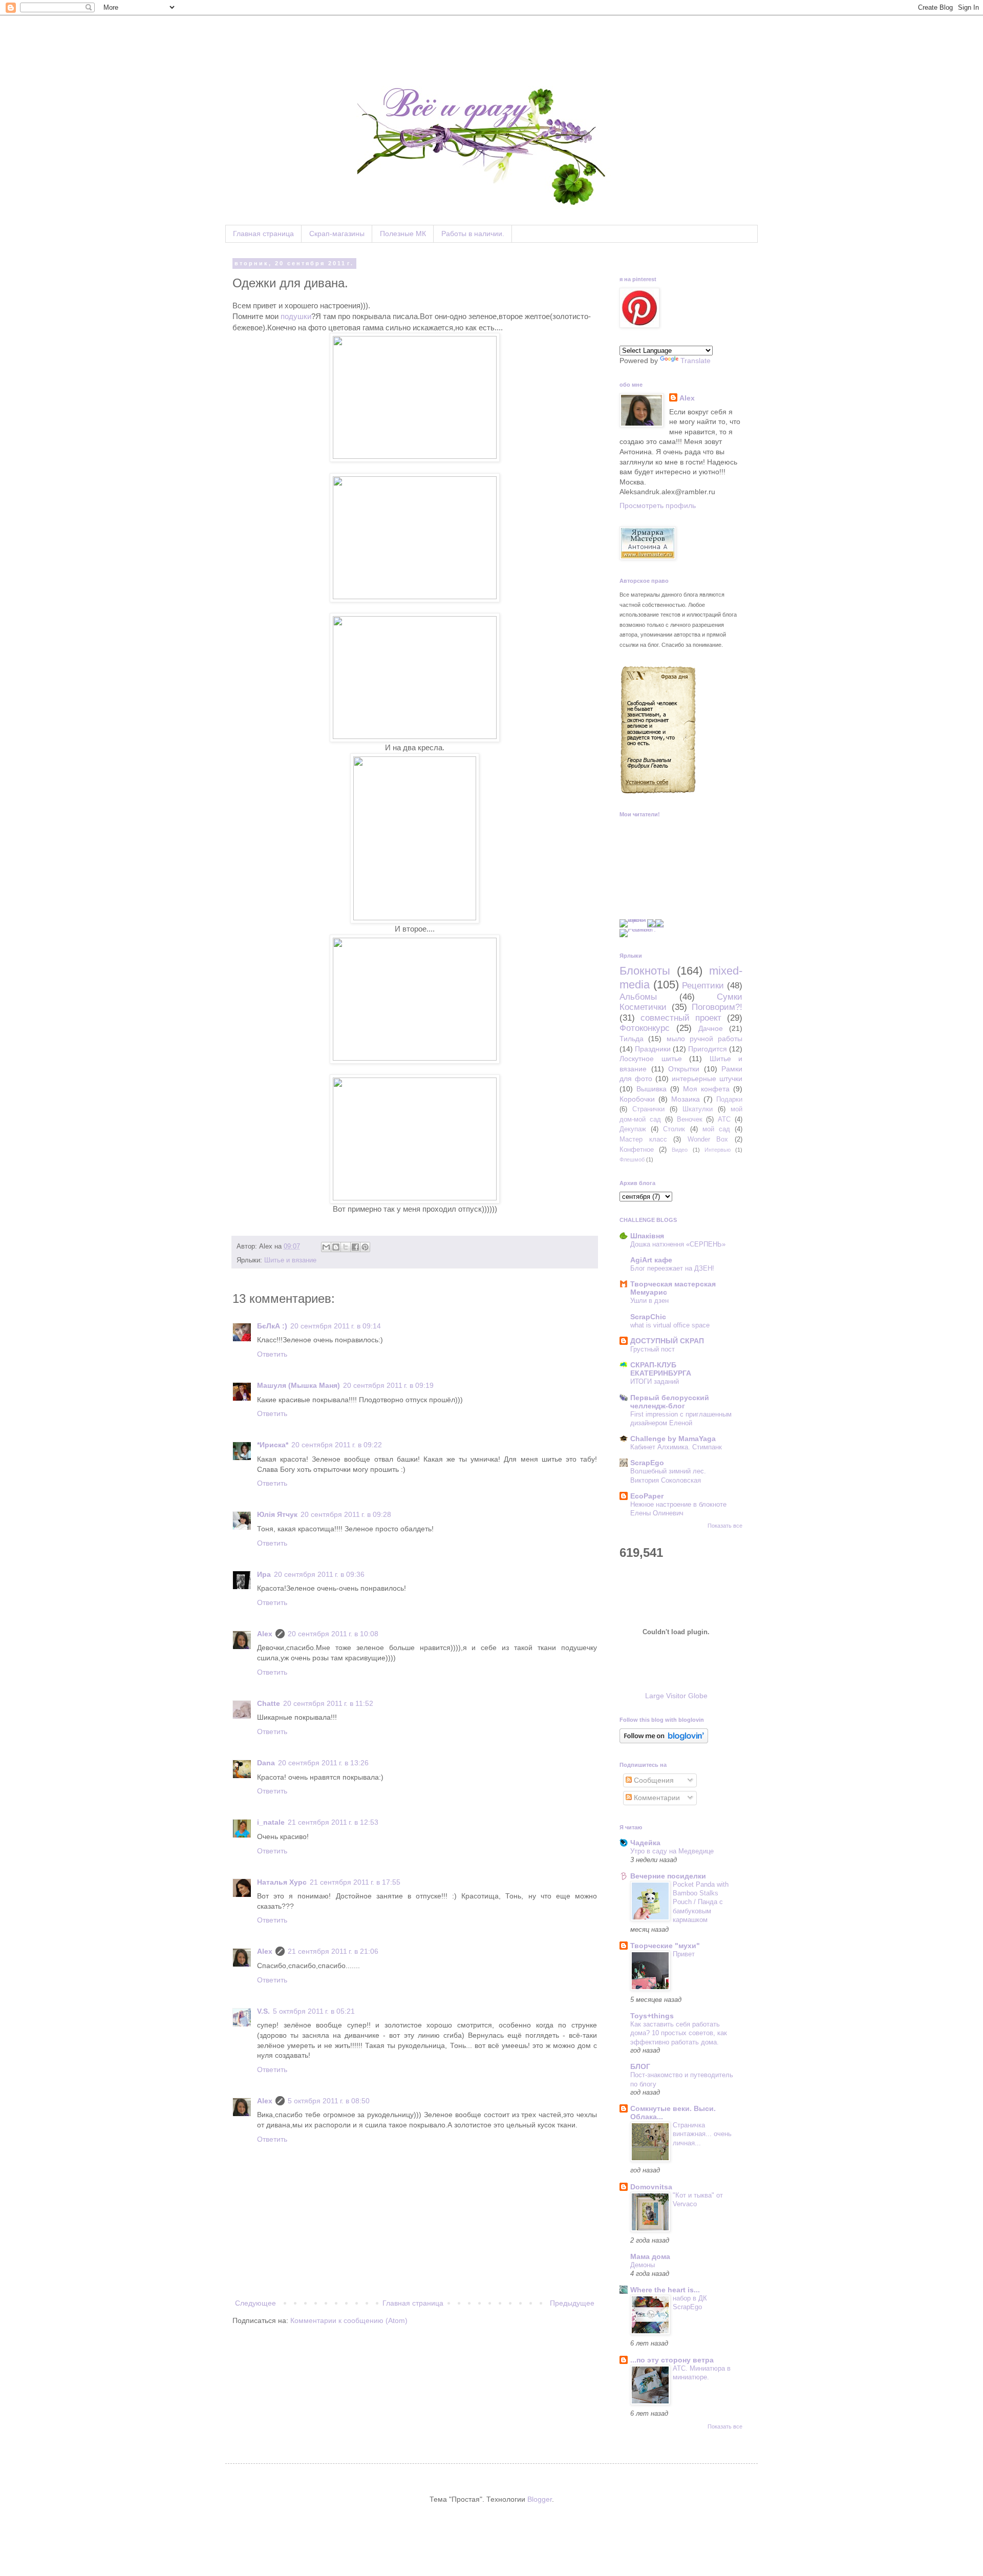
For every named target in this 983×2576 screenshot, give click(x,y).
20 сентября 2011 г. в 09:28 (346, 1514)
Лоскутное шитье (651, 1059)
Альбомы (638, 997)
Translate (696, 361)
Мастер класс (643, 1139)
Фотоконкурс (645, 1028)
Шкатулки (698, 1109)
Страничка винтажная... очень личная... (702, 2134)
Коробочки (637, 1099)
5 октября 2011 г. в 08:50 (329, 2101)
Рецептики (703, 986)
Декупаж (633, 1129)
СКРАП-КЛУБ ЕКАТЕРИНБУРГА (661, 1369)
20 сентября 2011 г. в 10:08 (333, 1634)
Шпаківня (647, 1236)
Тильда (632, 1039)
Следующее (255, 2303)
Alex (265, 1634)
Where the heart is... (665, 2290)
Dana (266, 1763)
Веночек (690, 1120)
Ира (264, 1574)
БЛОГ (640, 2066)
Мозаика (686, 1099)
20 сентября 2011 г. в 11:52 (328, 1703)
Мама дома (650, 2256)
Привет (684, 1954)
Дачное (711, 1028)
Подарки (729, 1100)
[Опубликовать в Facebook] (355, 1247)
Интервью (718, 1150)
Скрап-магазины (337, 234)
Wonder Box (708, 1139)
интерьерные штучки (707, 1079)
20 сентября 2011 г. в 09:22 (337, 1445)
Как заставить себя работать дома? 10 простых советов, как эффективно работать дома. (679, 2033)
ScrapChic (648, 1317)
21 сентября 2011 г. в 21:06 (333, 1951)
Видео (680, 1150)
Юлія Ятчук (277, 1514)
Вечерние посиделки (668, 1876)
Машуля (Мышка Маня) (298, 1385)
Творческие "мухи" (665, 1946)
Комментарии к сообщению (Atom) (349, 2320)
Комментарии (656, 1798)
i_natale (271, 1822)
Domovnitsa (651, 2187)
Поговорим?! (717, 1007)
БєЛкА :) (272, 1326)
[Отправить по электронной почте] (326, 1247)
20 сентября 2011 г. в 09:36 (319, 1574)
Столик (674, 1129)
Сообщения (653, 1780)
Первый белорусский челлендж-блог (670, 1402)
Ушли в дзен (649, 1301)
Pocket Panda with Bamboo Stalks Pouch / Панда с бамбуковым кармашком (701, 1902)
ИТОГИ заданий (655, 1381)
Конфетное (637, 1150)
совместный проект (681, 1018)
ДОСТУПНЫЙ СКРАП (667, 1341)
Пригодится (708, 1049)
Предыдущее (572, 2303)
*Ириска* (273, 1445)
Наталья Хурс (282, 1882)
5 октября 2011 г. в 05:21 (314, 2011)
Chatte (269, 1703)
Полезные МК (403, 234)
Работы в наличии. (473, 234)
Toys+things (652, 2016)
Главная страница (263, 234)
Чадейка (645, 1843)
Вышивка (651, 1089)
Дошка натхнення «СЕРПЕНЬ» (678, 1244)
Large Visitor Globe (676, 1696)
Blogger (540, 2499)
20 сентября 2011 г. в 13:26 (323, 1763)
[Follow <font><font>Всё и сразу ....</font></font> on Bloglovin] (664, 1741)
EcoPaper (647, 1496)
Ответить (272, 1354)
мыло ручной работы (705, 1039)
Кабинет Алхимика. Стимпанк (676, 1447)
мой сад (716, 1129)
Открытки (684, 1069)
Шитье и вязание (290, 1260)
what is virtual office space (670, 1325)
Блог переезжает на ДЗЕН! (672, 1268)
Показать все (725, 1526)
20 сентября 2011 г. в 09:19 (388, 1385)
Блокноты (645, 971)
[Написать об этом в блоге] (336, 1247)
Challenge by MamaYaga (673, 1439)
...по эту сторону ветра (672, 2360)
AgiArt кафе (651, 1260)
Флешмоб (632, 1159)
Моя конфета (706, 1089)
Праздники (653, 1049)
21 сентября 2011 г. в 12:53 (333, 1822)
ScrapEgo (647, 1463)
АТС (724, 1120)
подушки (296, 316)
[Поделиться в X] (346, 1247)
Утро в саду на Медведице (672, 1851)
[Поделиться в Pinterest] (365, 1247)
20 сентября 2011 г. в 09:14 (336, 1326)
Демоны (643, 2265)
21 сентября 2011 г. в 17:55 (355, 1882)
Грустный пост (653, 1349)
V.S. (263, 2011)
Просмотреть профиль (658, 505)
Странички (648, 1109)
